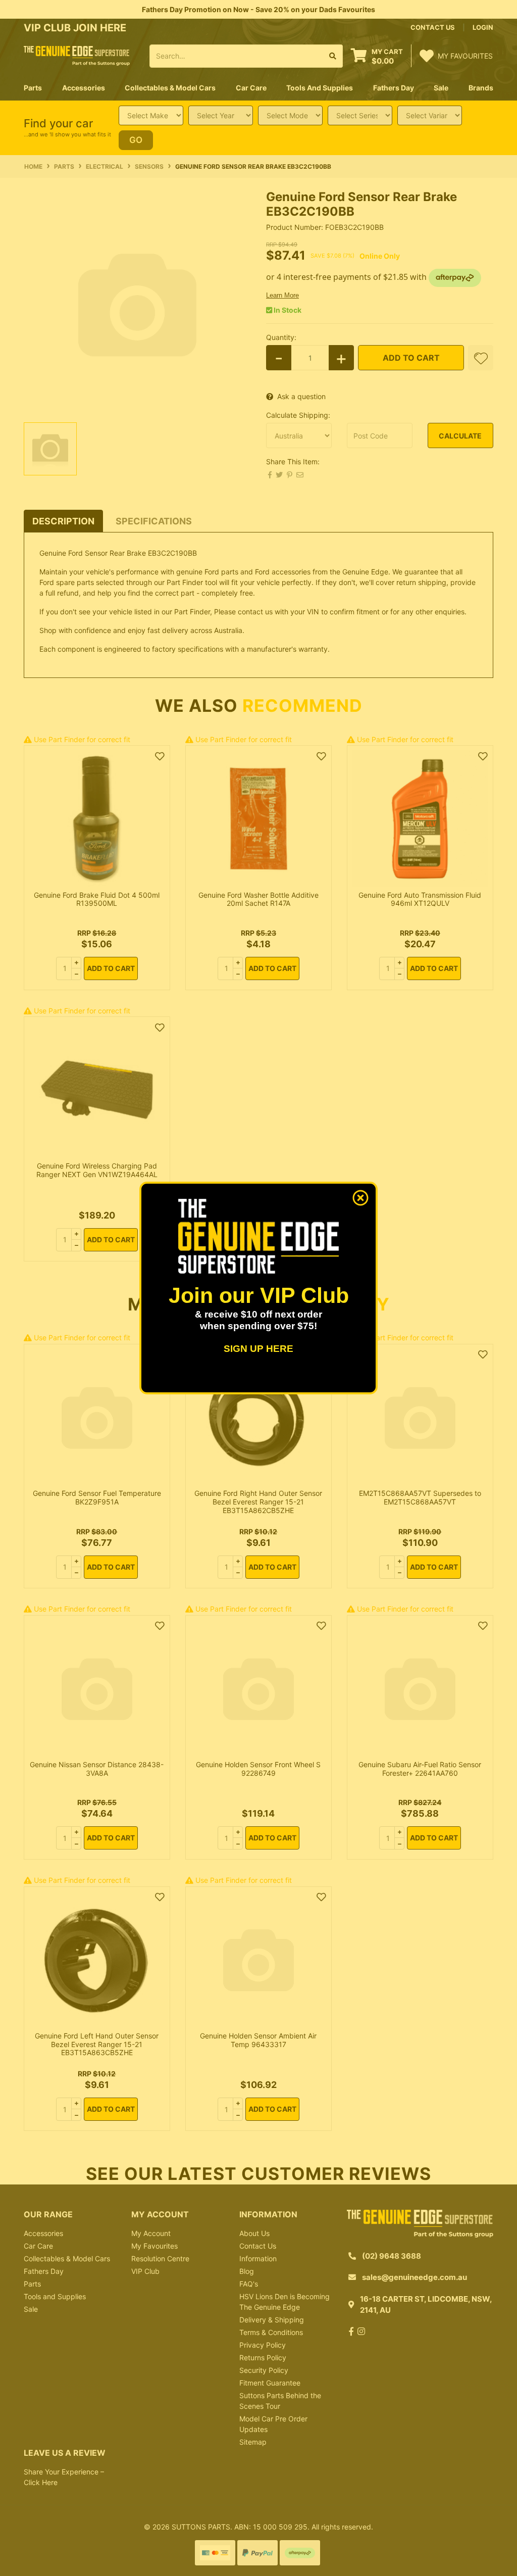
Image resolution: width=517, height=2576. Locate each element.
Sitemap (253, 2442)
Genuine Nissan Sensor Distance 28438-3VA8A (97, 1769)
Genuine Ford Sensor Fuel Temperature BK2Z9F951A (97, 1497)
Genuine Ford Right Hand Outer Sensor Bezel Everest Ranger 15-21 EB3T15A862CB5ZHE (258, 1502)
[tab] (63, 521)
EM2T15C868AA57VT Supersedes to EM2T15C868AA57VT (420, 1497)
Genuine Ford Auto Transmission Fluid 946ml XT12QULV (420, 899)
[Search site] (333, 56)
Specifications (154, 521)
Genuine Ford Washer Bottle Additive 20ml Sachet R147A (258, 899)
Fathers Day (44, 2271)
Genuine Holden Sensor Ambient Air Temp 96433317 (258, 2040)
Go (136, 140)
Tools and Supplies (55, 2296)
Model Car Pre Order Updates (273, 2424)
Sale (441, 88)
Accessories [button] (84, 88)
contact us (433, 27)
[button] (481, 358)
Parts (32, 2284)
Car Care (38, 2246)
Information (258, 2258)
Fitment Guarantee (270, 2383)
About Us (254, 2233)
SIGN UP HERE (258, 1349)
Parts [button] (33, 88)
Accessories (43, 2233)
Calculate (460, 436)
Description (63, 521)
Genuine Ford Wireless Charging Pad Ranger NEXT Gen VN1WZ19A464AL (97, 1170)
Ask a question (301, 396)
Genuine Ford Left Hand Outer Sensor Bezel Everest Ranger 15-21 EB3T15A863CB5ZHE (97, 2044)
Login (483, 27)
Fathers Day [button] (394, 88)
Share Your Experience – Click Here (64, 2477)
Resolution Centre (160, 2258)
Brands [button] (481, 88)
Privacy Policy (263, 2345)
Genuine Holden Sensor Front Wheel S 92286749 (258, 1769)
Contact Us (258, 2246)
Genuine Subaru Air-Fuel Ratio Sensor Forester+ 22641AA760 (420, 1769)
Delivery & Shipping (272, 2320)
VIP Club (145, 2271)
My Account (151, 2233)
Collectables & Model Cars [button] (170, 88)
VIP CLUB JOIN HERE (76, 28)
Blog (247, 2271)
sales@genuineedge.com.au (415, 2277)
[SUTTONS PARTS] (77, 55)
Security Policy (264, 2370)
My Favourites (154, 2246)
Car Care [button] (251, 88)
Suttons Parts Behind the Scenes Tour (280, 2401)
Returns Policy (263, 2358)
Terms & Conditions (271, 2332)
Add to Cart (411, 358)
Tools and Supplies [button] (320, 88)
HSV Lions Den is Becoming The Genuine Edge (285, 2302)
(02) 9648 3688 (392, 2256)
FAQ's (249, 2284)
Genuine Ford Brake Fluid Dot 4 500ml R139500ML (97, 899)
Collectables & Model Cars (67, 2258)
